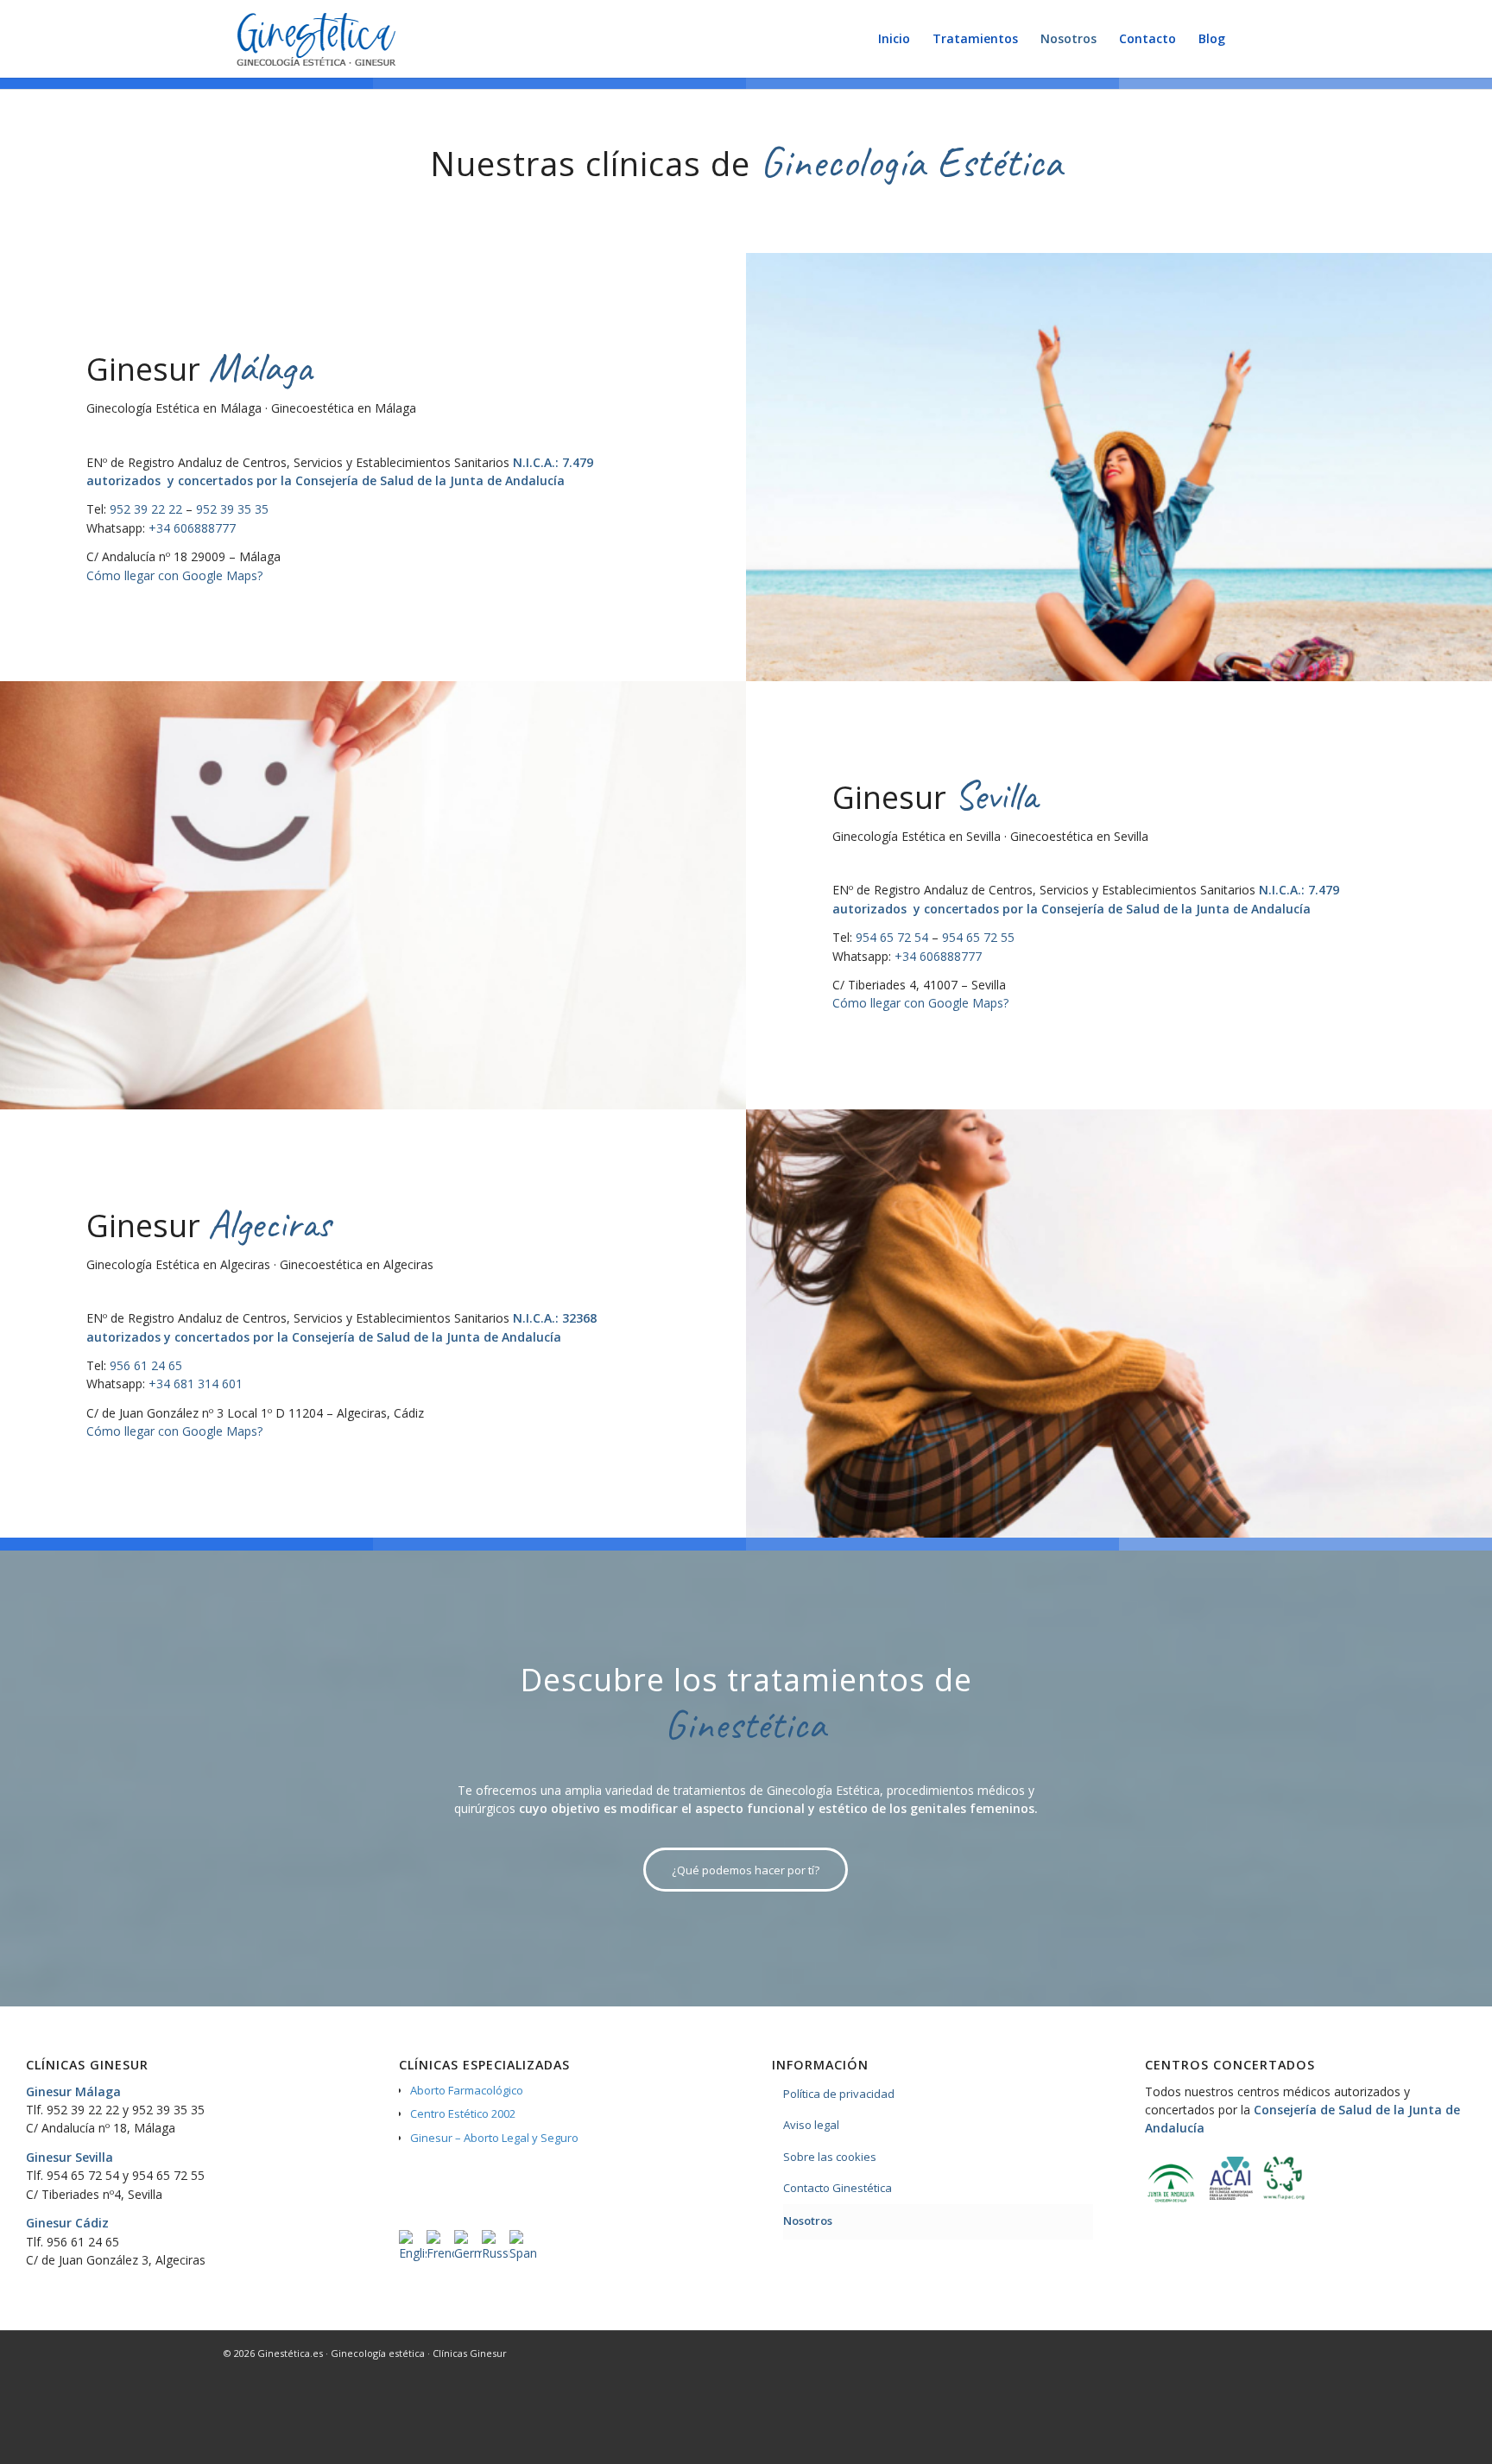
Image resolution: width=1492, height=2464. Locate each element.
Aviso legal (811, 2125)
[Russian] (496, 2253)
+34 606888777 (192, 528)
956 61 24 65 (146, 1365)
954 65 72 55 (978, 937)
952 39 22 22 (146, 509)
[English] (413, 2253)
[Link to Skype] (1255, 2353)
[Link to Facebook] (1230, 2353)
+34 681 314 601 (196, 1384)
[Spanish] (523, 2253)
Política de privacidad (839, 2094)
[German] (468, 2253)
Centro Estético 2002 (463, 2113)
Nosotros (808, 2221)
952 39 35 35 (232, 509)
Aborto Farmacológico (467, 2090)
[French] (440, 2253)
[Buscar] (1252, 39)
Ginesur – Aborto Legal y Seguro (494, 2138)
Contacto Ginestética (838, 2188)
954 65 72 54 (892, 937)
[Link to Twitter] (1204, 2353)
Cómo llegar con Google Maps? (174, 575)
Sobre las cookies (830, 2157)
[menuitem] (894, 39)
